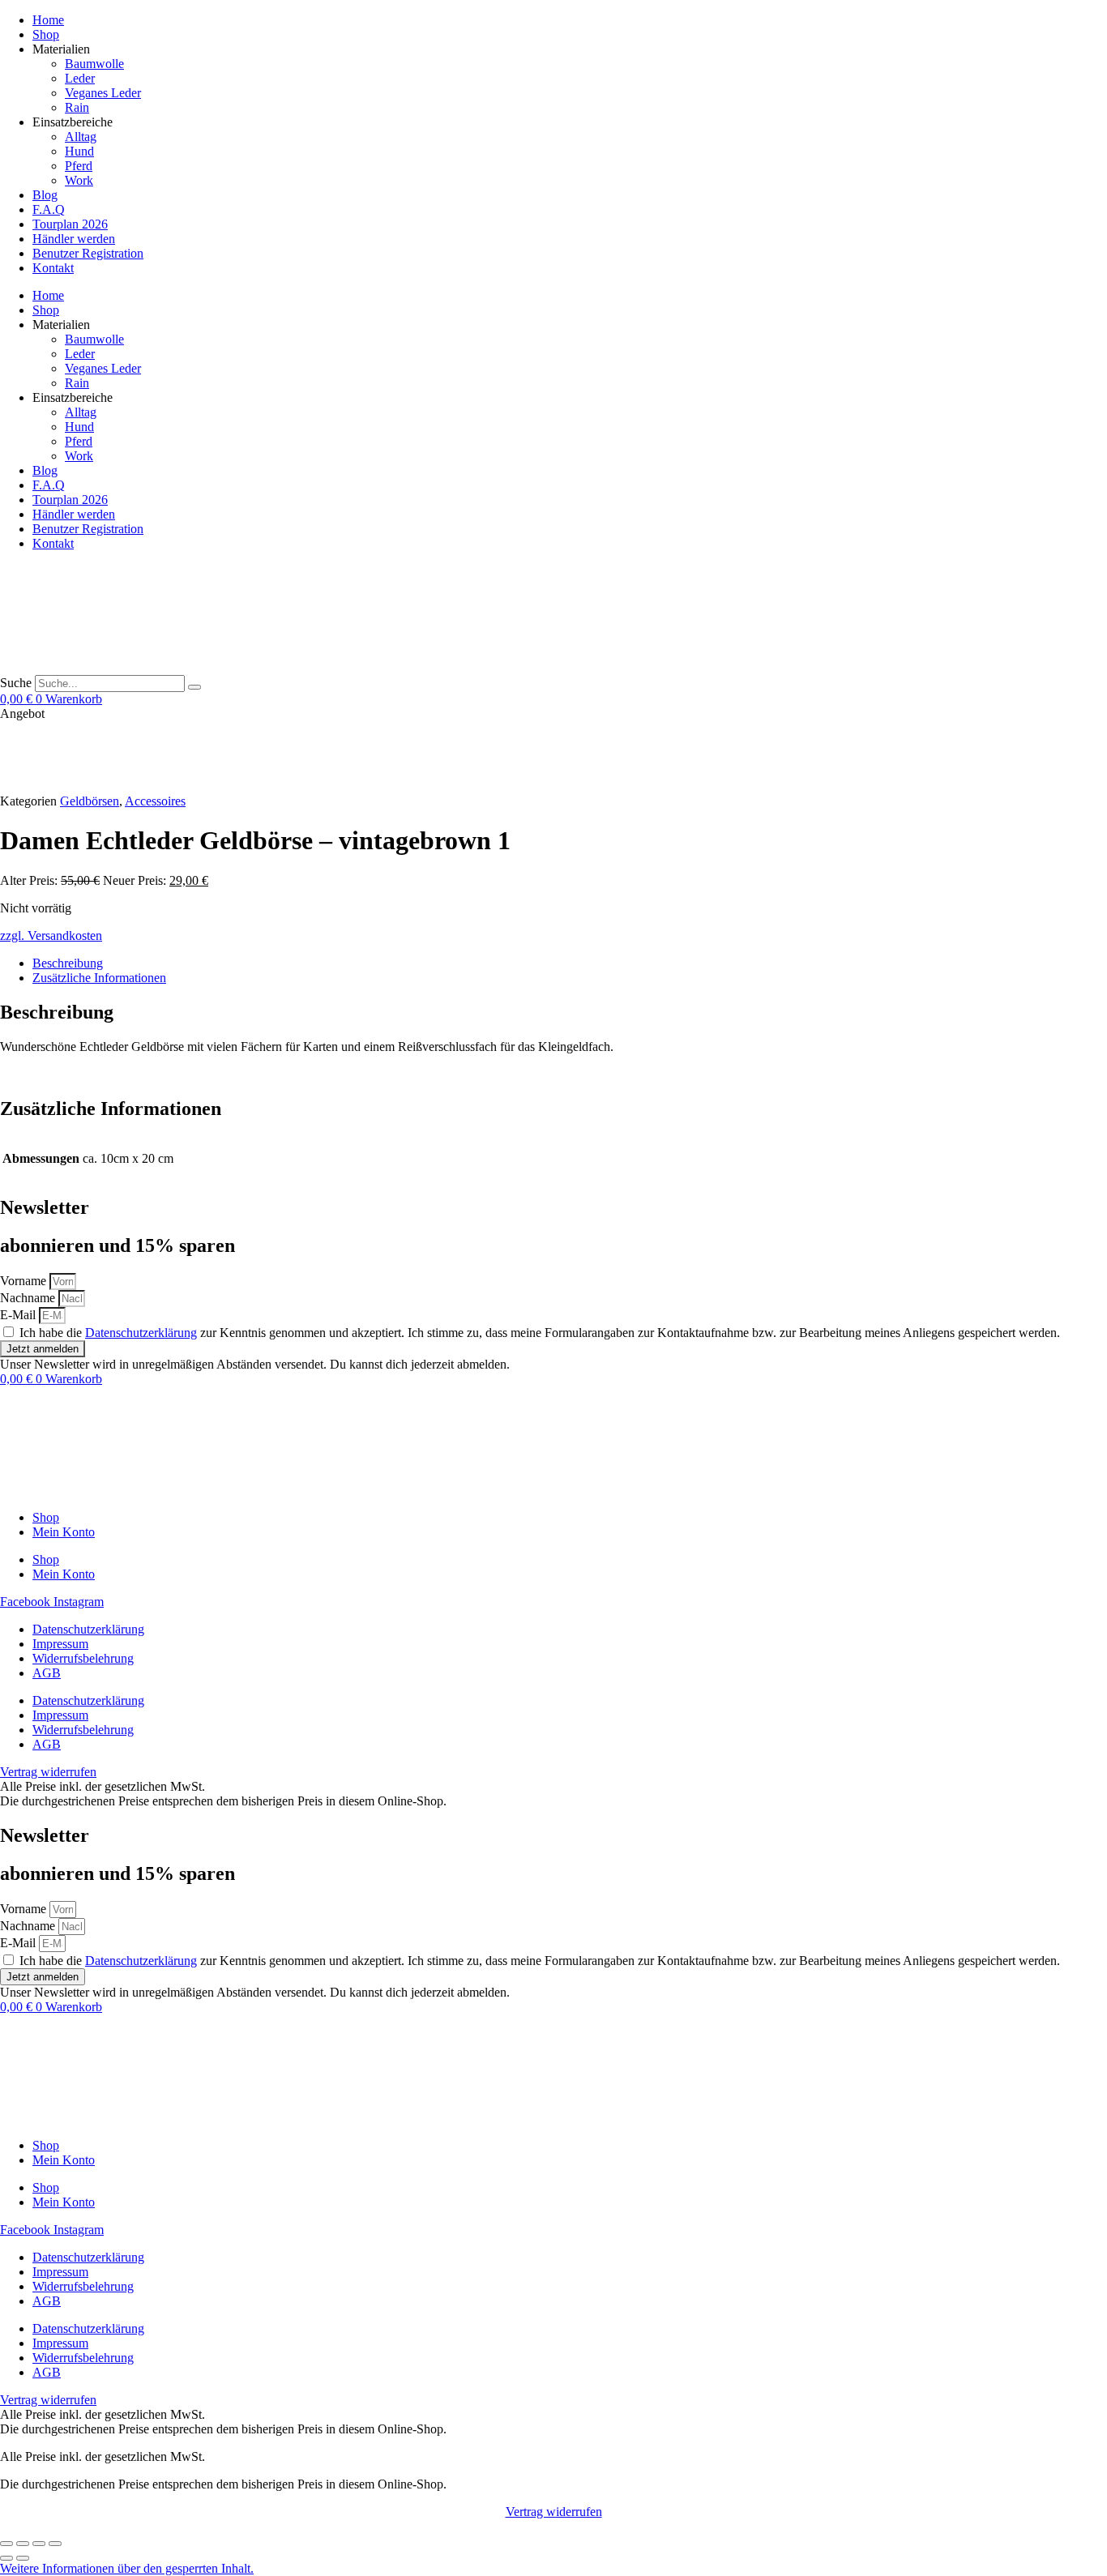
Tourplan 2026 (70, 224)
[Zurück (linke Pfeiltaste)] (6, 2558)
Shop (46, 34)
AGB (47, 1673)
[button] (127, 2568)
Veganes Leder (103, 93)
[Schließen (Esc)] (55, 2544)
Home (48, 20)
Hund (79, 151)
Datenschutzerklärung (141, 1333)
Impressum (60, 1644)
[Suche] (194, 687)
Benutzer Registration (88, 253)
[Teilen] (39, 2544)
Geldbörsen (90, 801)
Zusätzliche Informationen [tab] (99, 978)
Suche (16, 683)
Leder (80, 78)
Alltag (81, 137)
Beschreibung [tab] (68, 963)
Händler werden (74, 239)
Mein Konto (64, 1532)
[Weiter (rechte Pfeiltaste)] (23, 2558)
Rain (77, 107)
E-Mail (19, 1315)
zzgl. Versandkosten (51, 936)
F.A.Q (49, 209)
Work (79, 180)
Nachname (29, 1298)
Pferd (79, 166)
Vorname (25, 1281)
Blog (45, 195)
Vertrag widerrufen (554, 2512)
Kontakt (53, 268)
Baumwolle (94, 64)
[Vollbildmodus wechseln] (23, 2544)
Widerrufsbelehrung (83, 1658)
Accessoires (155, 801)
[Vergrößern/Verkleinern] (6, 2544)
